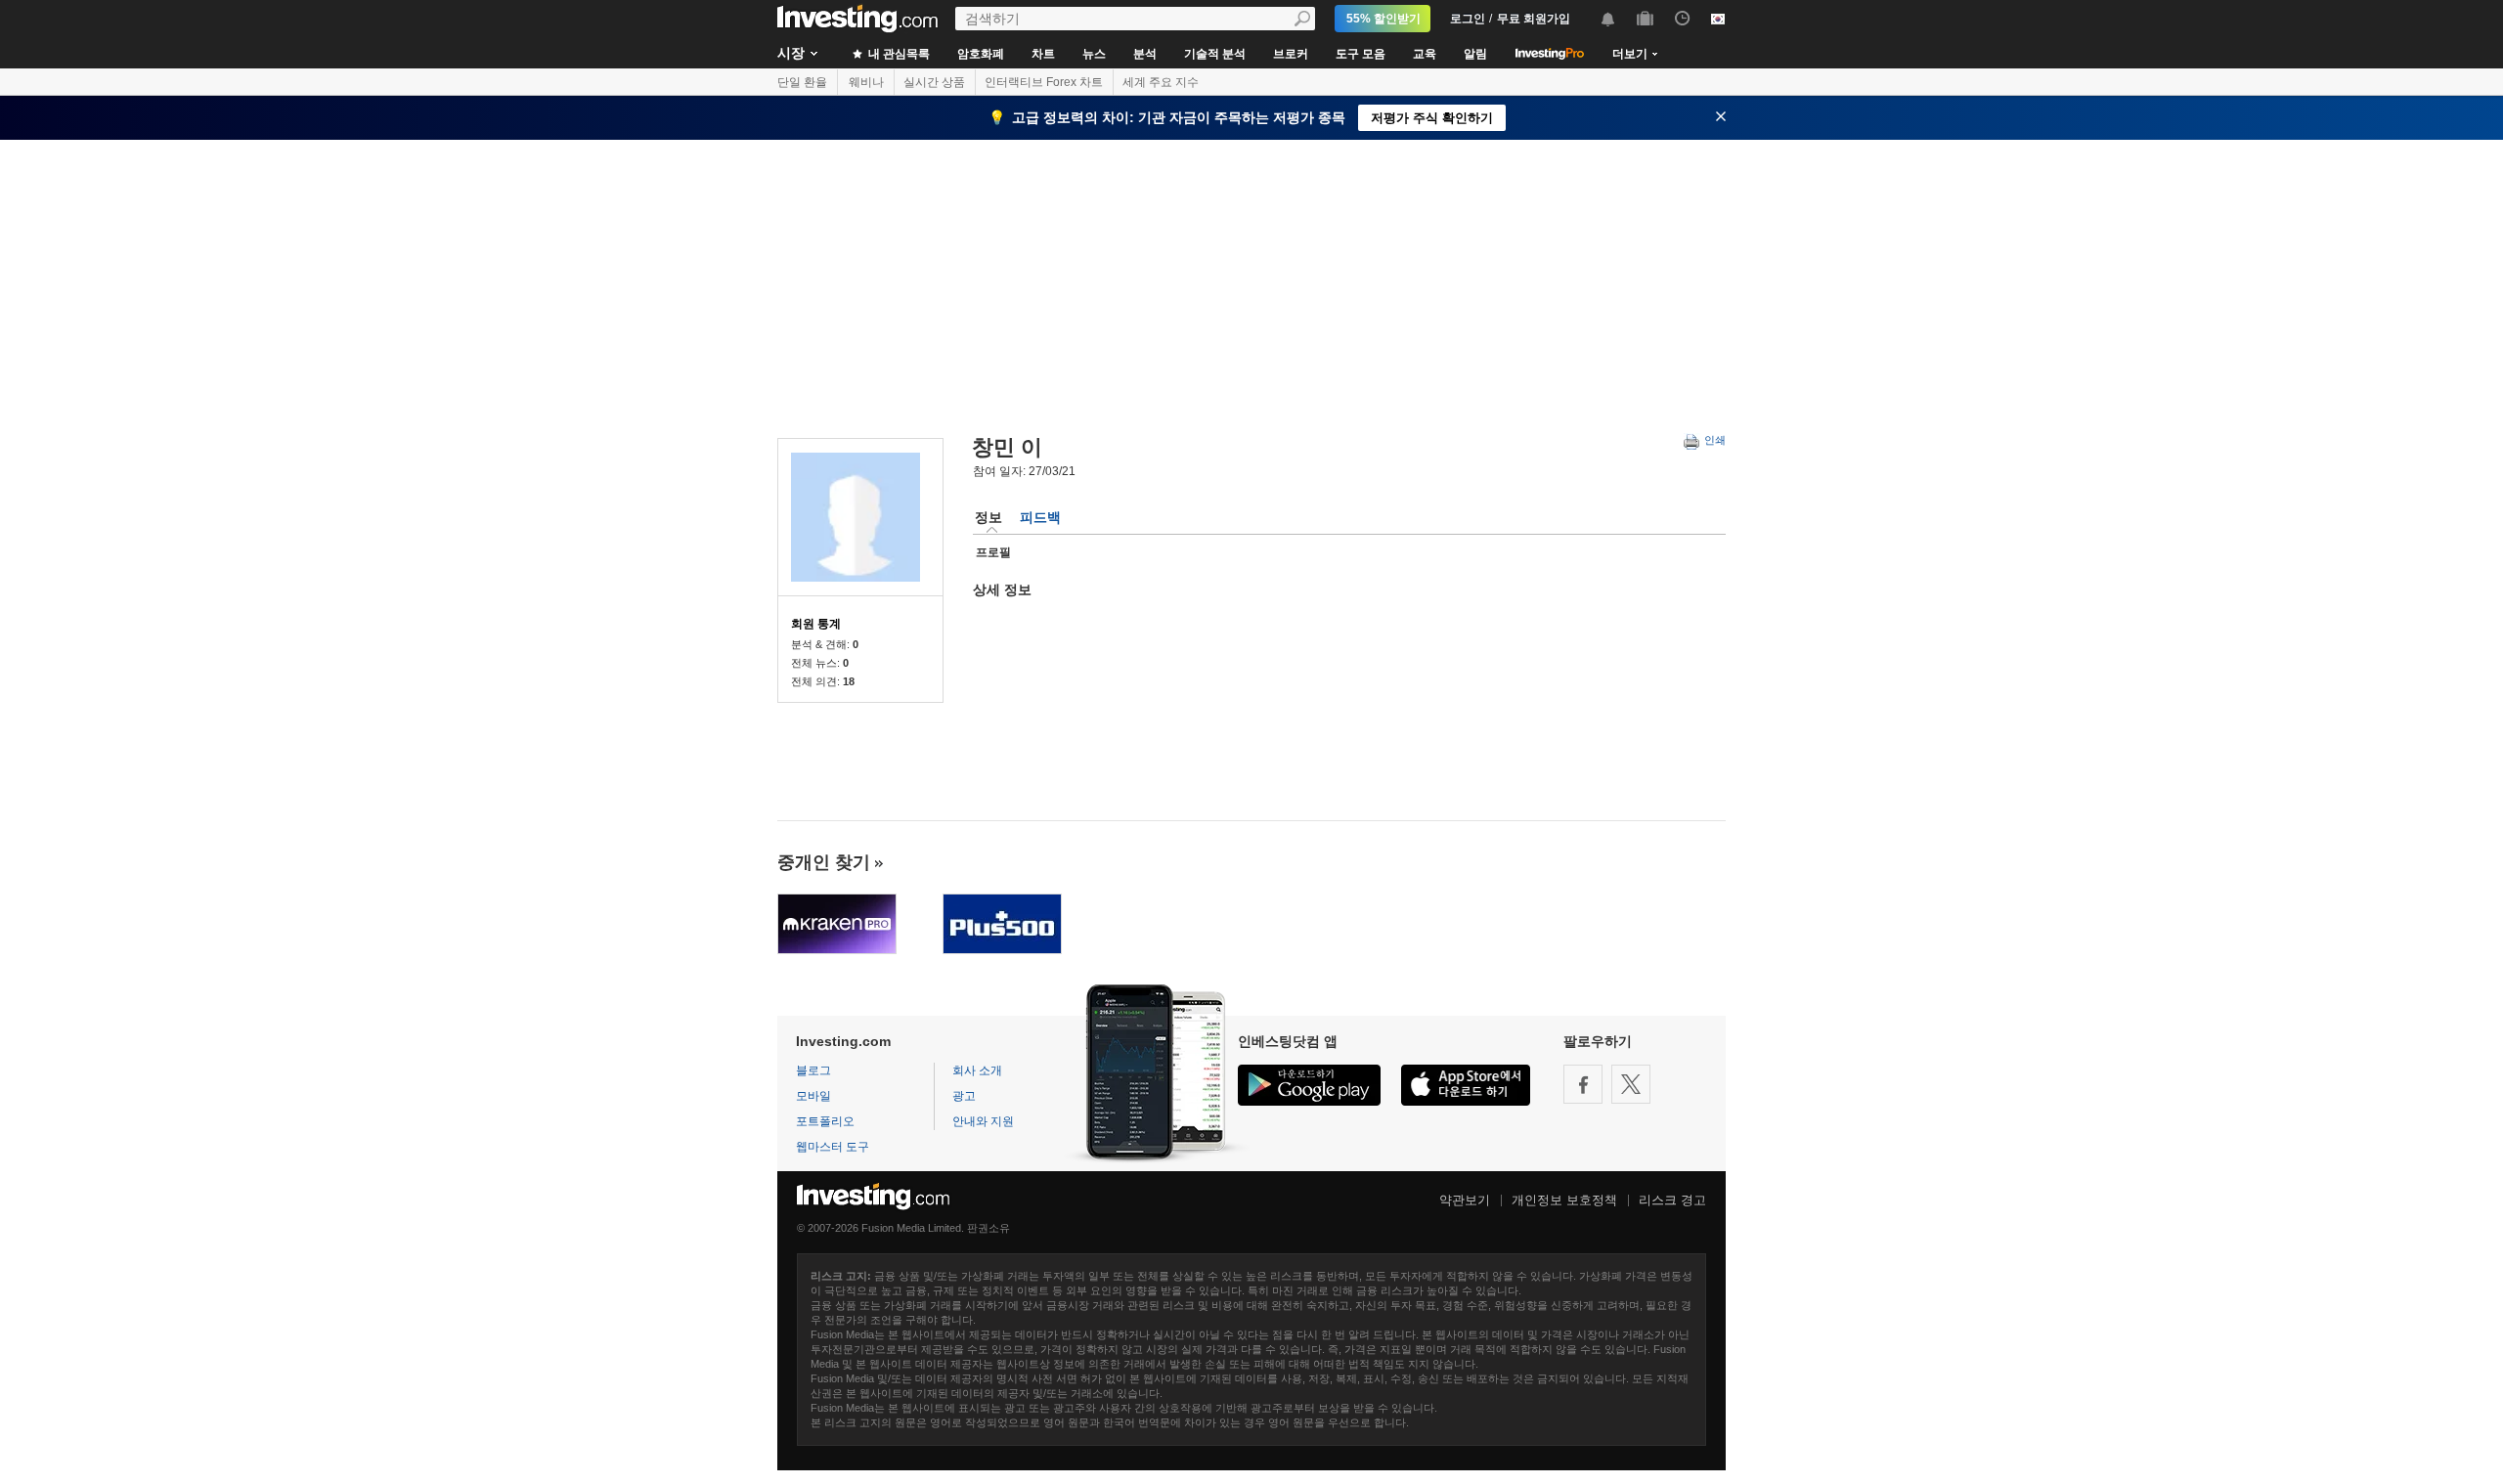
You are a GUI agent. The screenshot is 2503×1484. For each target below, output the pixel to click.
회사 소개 (977, 1070)
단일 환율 (802, 82)
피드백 (1040, 517)
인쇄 (1713, 440)
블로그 (813, 1070)
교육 (1425, 54)
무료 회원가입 (1534, 19)
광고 (964, 1096)
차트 (1043, 54)
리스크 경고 (1672, 1200)
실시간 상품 (934, 82)
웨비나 (866, 82)
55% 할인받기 (1383, 19)
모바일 (813, 1096)
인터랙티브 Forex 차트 (1044, 82)
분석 (1145, 54)
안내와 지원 (983, 1121)
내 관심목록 (898, 54)
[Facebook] (1583, 1084)
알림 (1475, 54)
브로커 (1291, 54)
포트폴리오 (825, 1121)
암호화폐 (981, 54)
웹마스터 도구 (833, 1147)
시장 (791, 53)
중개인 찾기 (824, 862)
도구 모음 (1361, 54)
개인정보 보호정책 (1564, 1200)
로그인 (1468, 19)
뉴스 (1094, 54)
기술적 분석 (1215, 54)
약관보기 (1465, 1200)
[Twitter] (1631, 1084)
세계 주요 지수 (1161, 82)
